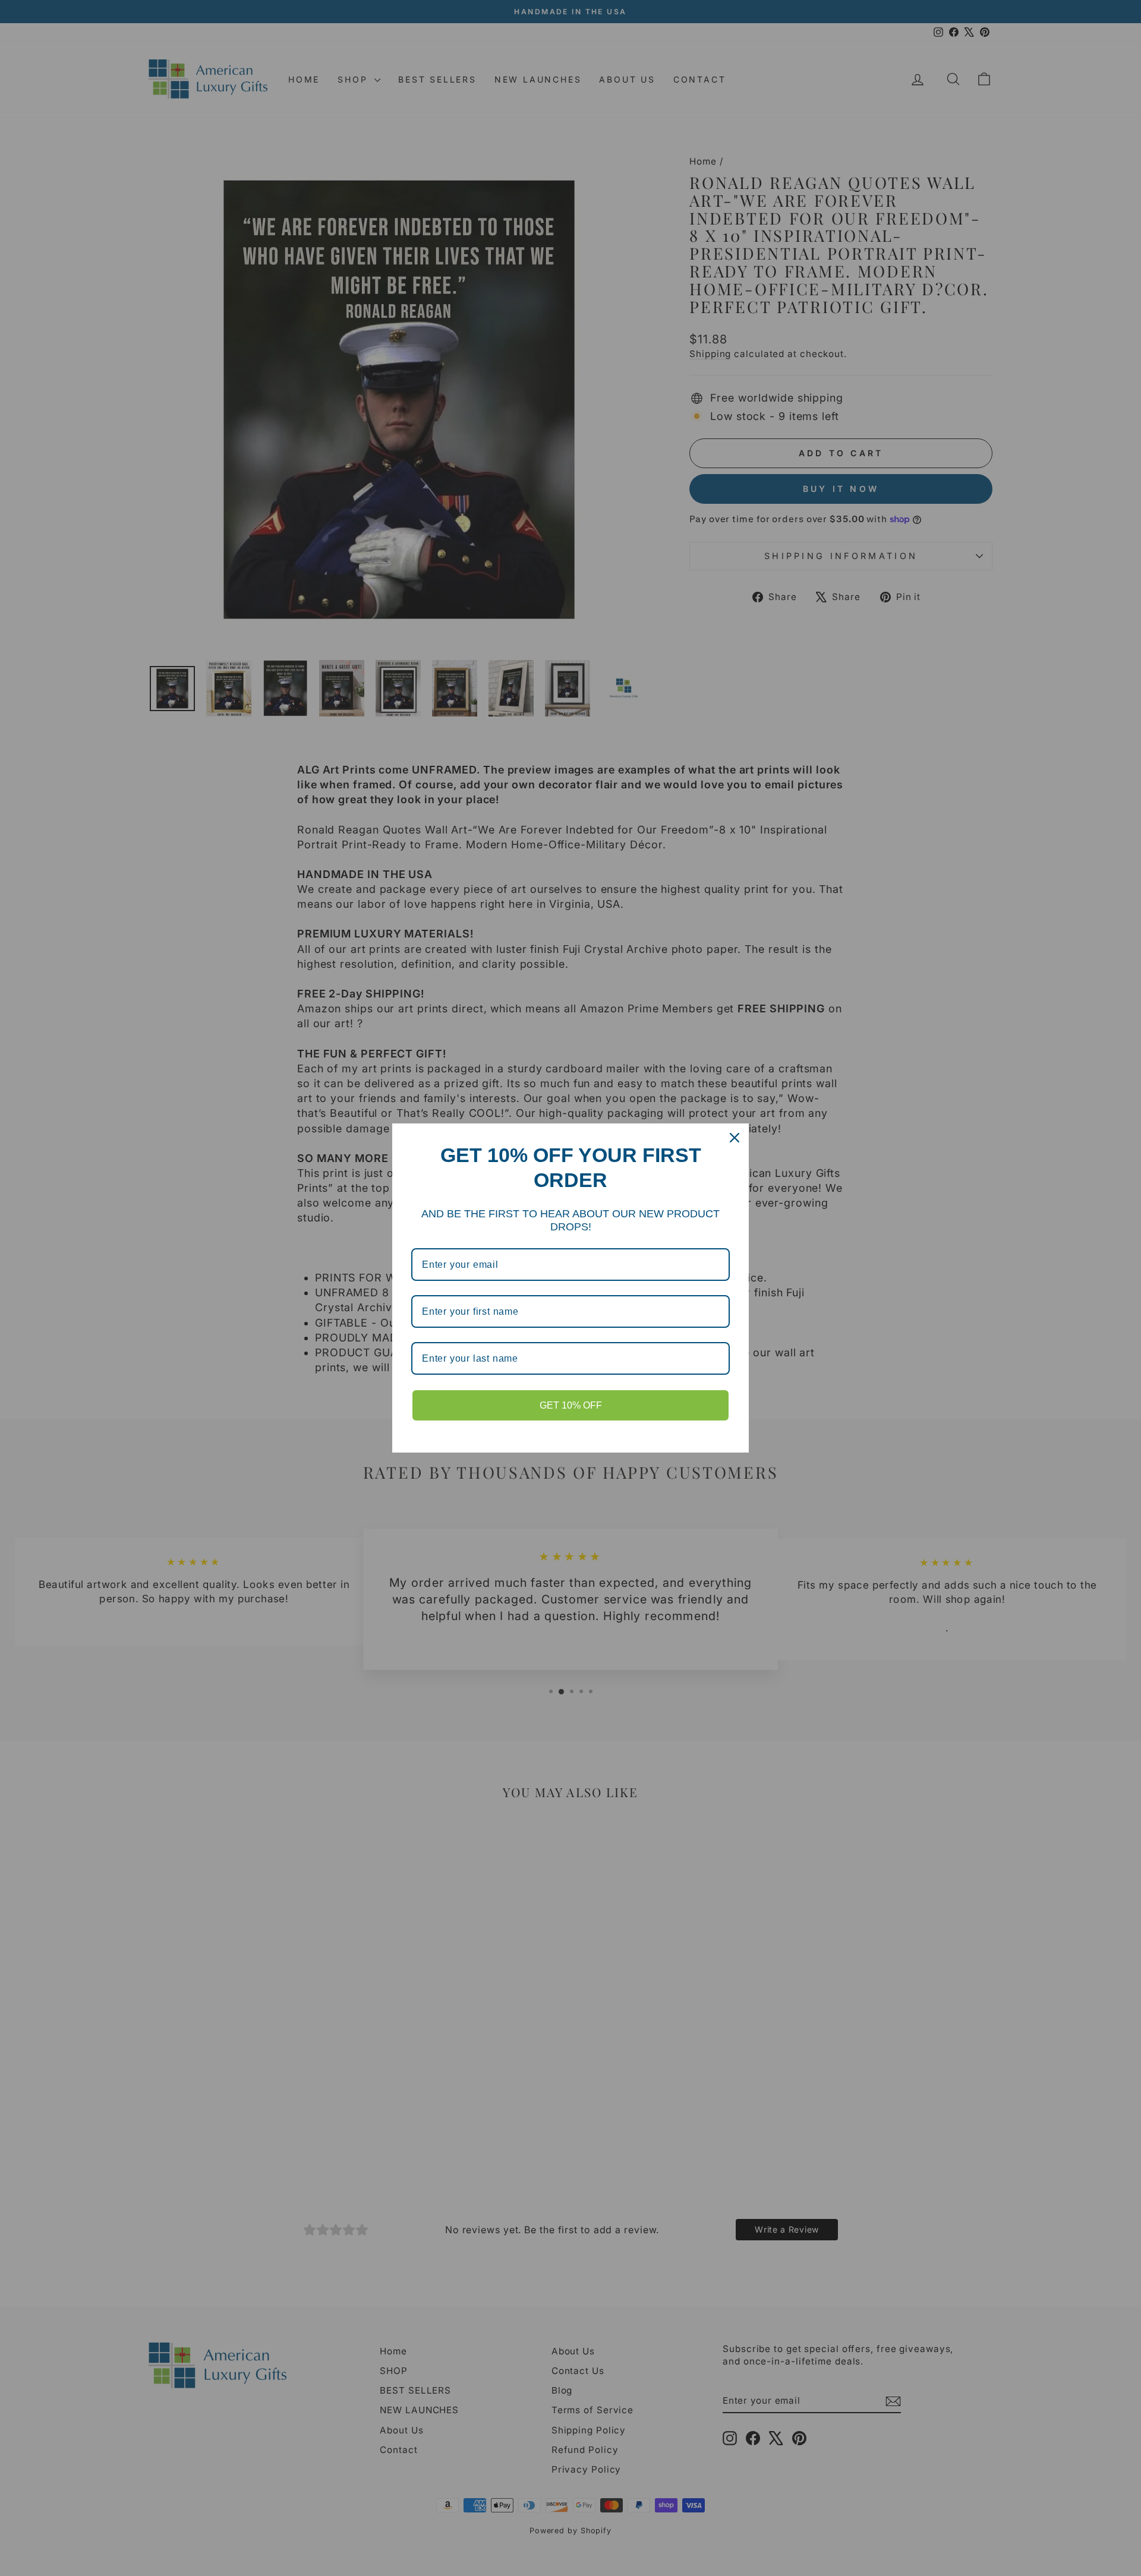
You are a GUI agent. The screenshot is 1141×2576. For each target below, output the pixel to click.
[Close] (735, 1138)
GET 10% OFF (571, 1405)
